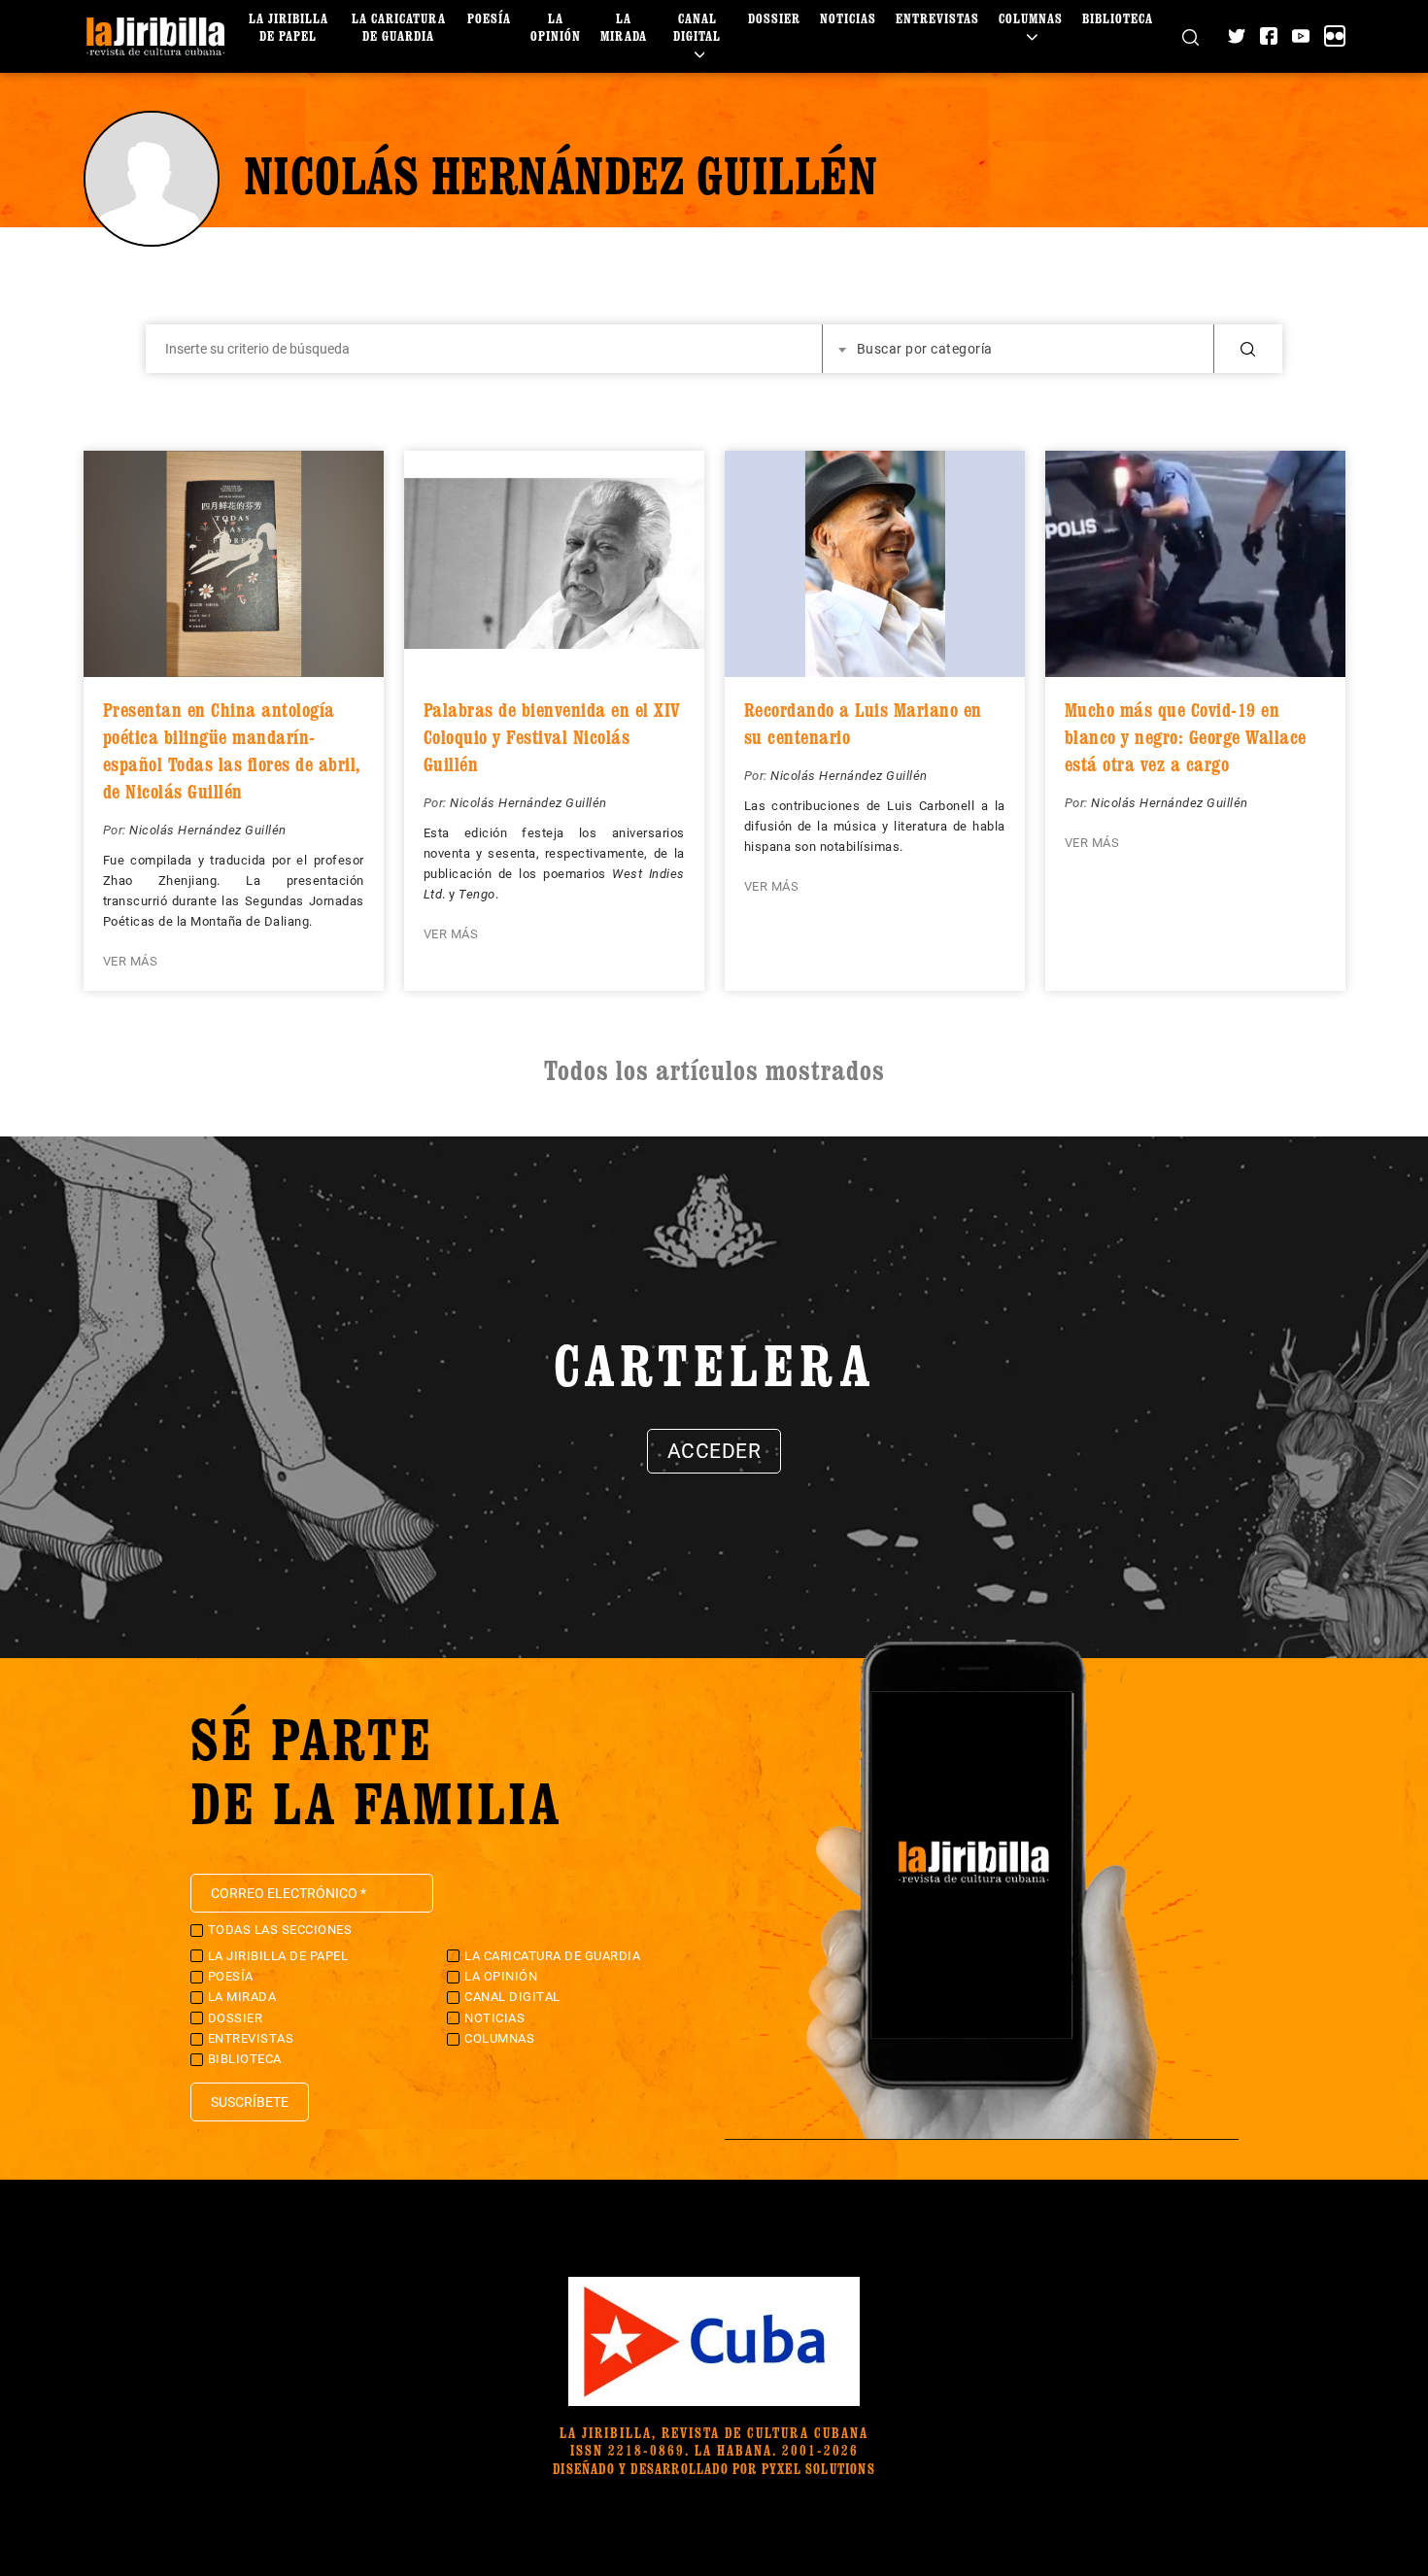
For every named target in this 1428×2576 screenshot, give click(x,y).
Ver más (131, 961)
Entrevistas (937, 18)
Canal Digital (697, 27)
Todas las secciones (280, 1930)
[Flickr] (1335, 36)
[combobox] (1019, 349)
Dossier (774, 18)
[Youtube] (1301, 36)
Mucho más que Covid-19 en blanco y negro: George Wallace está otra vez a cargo (1186, 737)
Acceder (714, 1451)
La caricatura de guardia (399, 27)
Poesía (489, 18)
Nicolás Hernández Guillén (208, 830)
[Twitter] (1237, 36)
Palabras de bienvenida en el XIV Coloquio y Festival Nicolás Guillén (552, 737)
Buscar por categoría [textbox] (925, 349)
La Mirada (624, 27)
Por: (117, 830)
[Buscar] (1190, 36)
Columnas (1031, 18)
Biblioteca (1118, 18)
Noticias (848, 18)
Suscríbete (250, 2102)
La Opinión (556, 27)
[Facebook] (1269, 36)
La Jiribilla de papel (289, 27)
